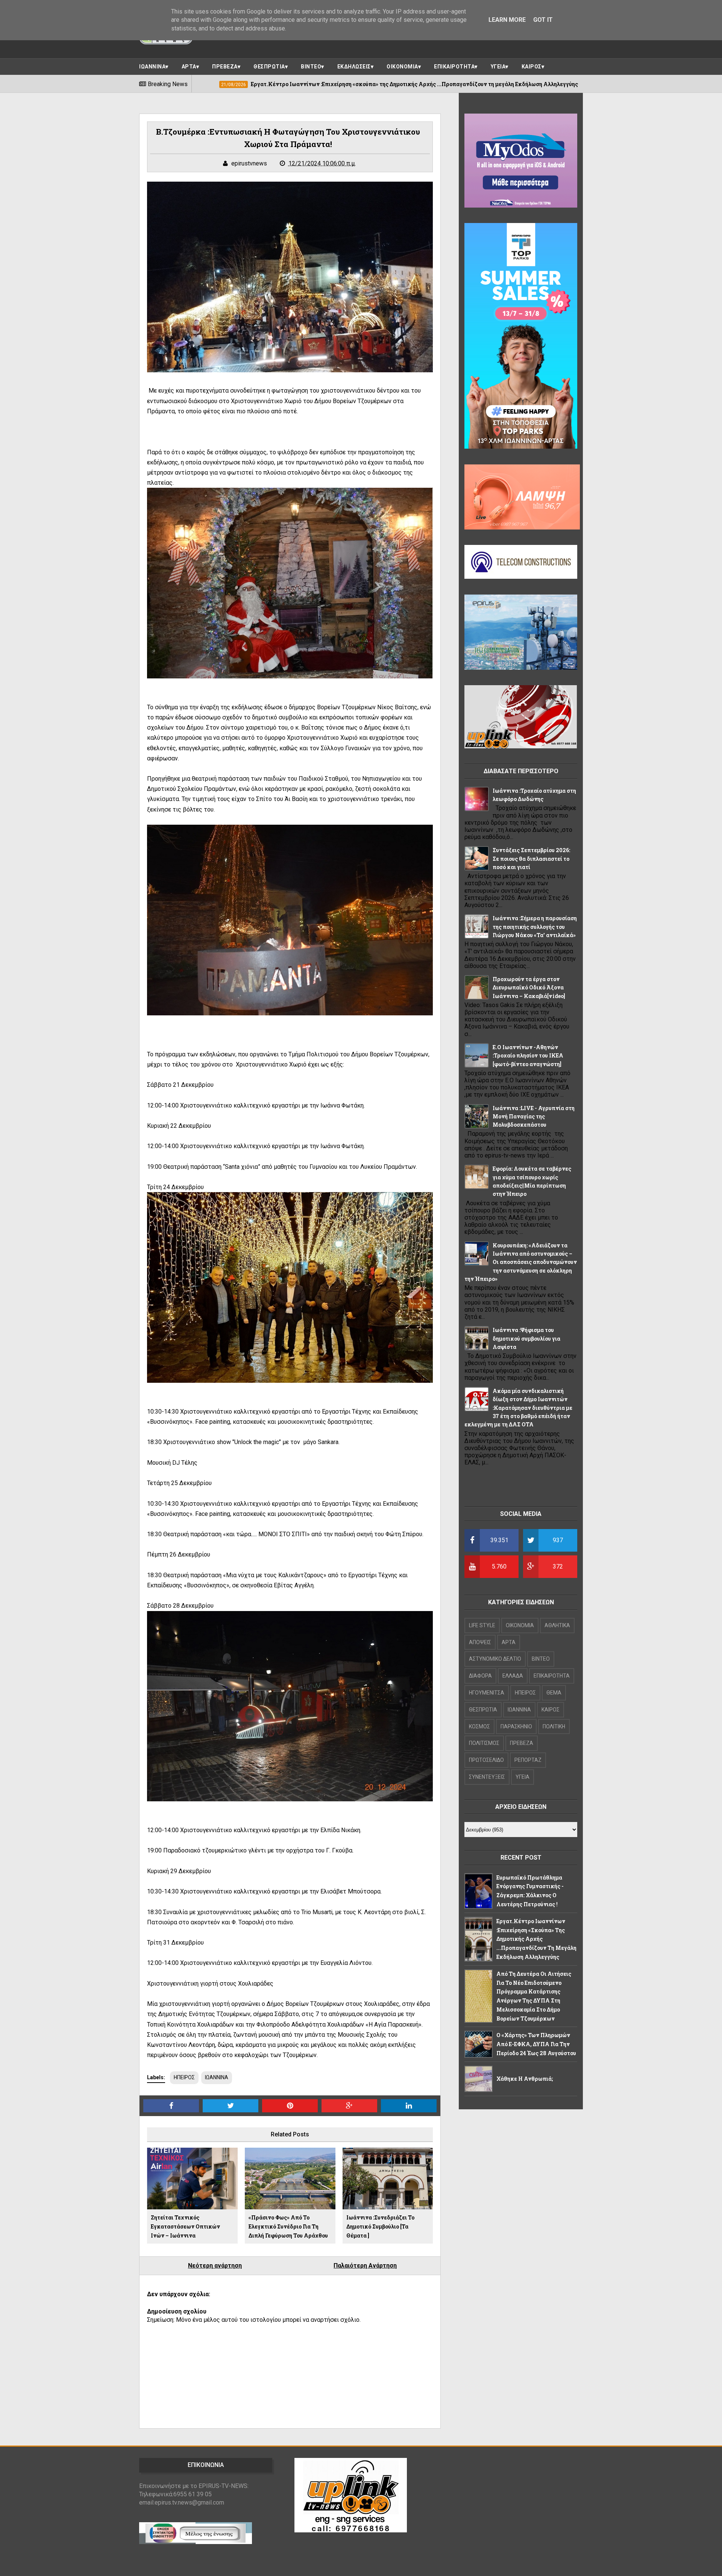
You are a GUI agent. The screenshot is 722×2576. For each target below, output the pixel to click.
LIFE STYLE (482, 1625)
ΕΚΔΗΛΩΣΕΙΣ (354, 67)
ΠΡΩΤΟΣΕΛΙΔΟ (486, 1760)
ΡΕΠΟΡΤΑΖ (528, 1760)
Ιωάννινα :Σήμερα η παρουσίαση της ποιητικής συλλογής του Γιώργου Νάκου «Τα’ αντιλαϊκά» (535, 927)
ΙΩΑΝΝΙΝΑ (152, 67)
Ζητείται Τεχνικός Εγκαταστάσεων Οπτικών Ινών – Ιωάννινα (185, 2226)
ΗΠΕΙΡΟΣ (184, 2077)
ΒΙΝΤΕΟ (311, 67)
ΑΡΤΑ (189, 67)
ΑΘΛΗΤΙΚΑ (557, 1625)
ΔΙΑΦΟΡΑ (480, 1676)
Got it (543, 20)
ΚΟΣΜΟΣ (479, 1726)
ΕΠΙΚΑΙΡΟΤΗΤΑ (454, 67)
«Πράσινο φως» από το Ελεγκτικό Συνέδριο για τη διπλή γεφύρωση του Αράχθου (288, 2226)
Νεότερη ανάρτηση (215, 2266)
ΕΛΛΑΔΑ (513, 1676)
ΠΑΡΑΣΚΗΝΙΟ (516, 1726)
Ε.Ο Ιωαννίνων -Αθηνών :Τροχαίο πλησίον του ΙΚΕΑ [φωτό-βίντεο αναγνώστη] (528, 1056)
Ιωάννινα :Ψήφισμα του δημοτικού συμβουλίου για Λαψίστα (526, 1338)
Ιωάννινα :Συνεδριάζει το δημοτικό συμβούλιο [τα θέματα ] (380, 2226)
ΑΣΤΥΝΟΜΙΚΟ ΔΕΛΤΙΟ (495, 1659)
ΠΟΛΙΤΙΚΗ (554, 1726)
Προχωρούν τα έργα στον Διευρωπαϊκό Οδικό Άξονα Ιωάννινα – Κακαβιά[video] (529, 988)
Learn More (507, 20)
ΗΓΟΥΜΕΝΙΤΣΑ (487, 1693)
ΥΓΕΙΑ (498, 67)
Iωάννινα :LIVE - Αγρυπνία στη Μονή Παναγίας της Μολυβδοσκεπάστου (534, 1117)
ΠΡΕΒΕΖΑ (225, 67)
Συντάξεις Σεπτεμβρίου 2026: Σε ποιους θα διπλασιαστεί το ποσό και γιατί (531, 859)
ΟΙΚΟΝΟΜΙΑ (402, 67)
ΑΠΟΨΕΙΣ (480, 1642)
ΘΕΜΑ (554, 1693)
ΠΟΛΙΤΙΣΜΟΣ (484, 1743)
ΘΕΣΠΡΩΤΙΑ (269, 67)
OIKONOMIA (520, 1625)
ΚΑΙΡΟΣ (532, 67)
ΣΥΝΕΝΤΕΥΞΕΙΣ (487, 1777)
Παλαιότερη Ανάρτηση (365, 2266)
